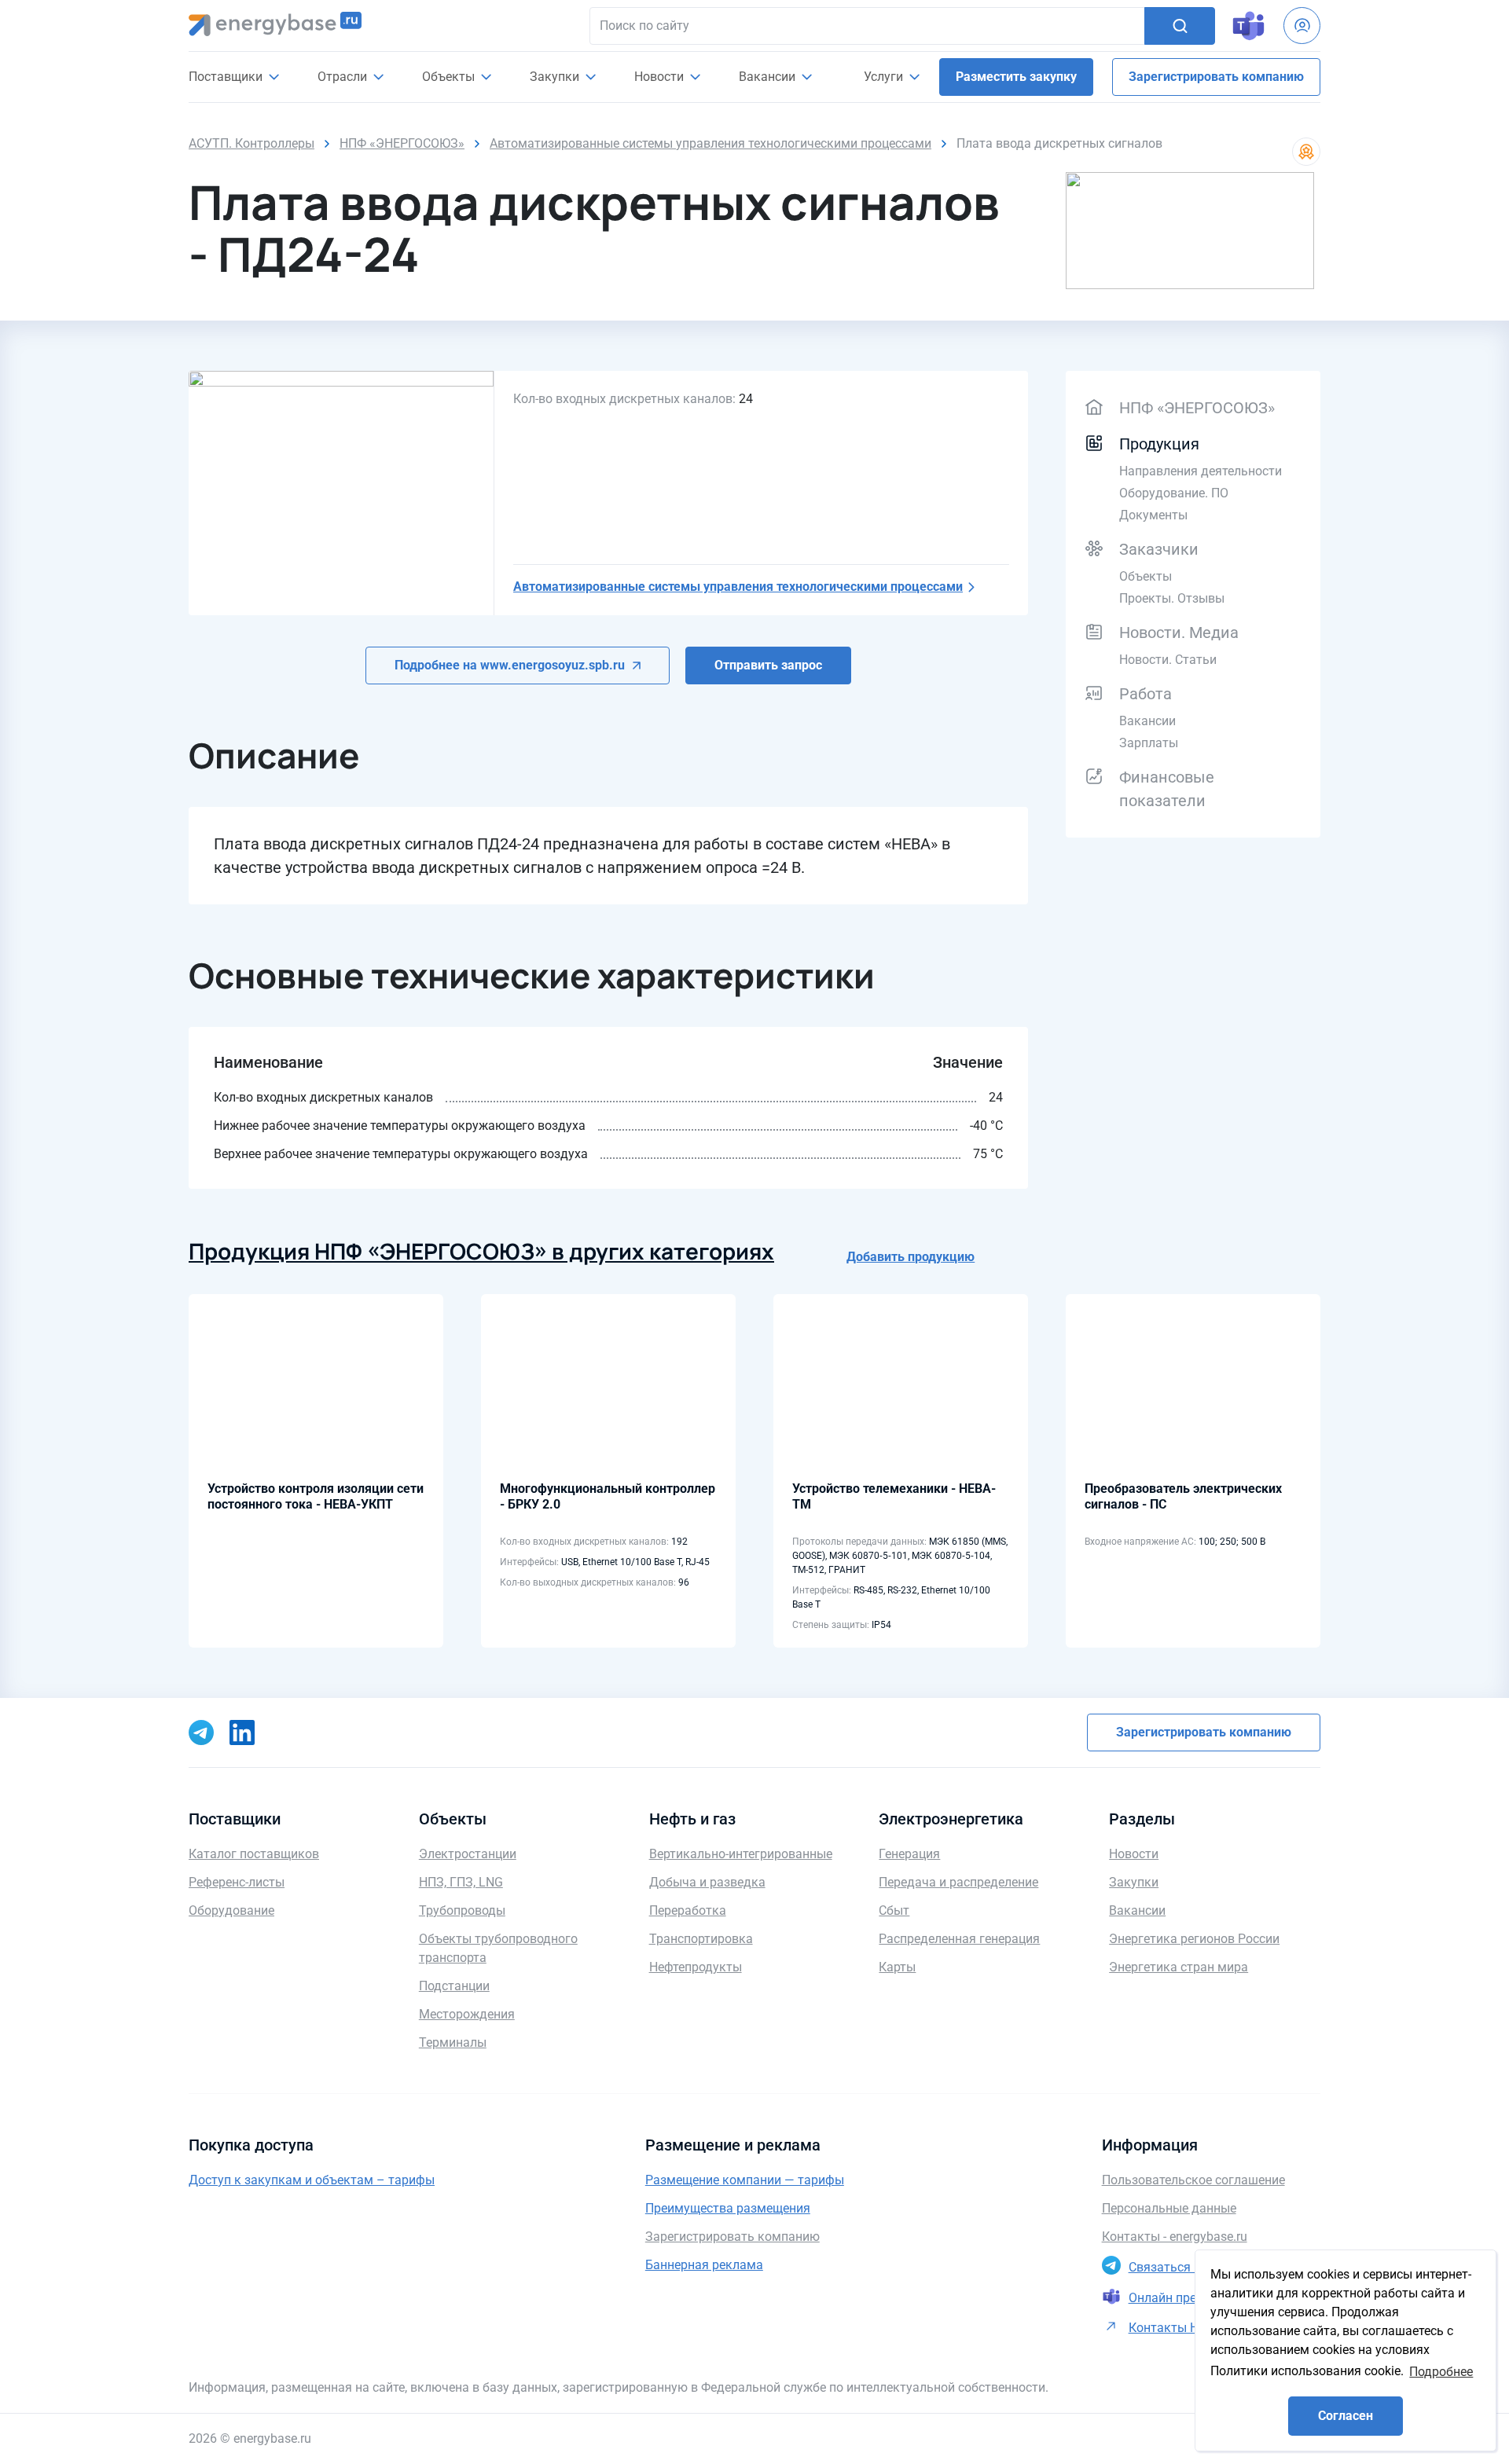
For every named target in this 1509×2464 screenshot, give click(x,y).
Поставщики (227, 77)
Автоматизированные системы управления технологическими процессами (738, 587)
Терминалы (453, 2042)
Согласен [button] (1346, 2416)
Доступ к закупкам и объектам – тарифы (312, 2180)
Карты (897, 1967)
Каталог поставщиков (254, 1854)
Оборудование (231, 1910)
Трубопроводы (462, 1910)
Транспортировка (701, 1939)
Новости (661, 77)
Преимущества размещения (728, 2208)
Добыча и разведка (707, 1882)
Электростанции (468, 1854)
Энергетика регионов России (1194, 1939)
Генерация (909, 1854)
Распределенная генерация (959, 1939)
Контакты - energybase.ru (1175, 2237)
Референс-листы (237, 1882)
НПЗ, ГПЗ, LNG (461, 1882)
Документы (1153, 515)
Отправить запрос (768, 665)
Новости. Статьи (1168, 660)
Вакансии (769, 77)
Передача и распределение (958, 1882)
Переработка (688, 1910)
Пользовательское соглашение (1193, 2180)
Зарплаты (1149, 743)
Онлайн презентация (1190, 2298)
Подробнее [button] (1441, 2372)
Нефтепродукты (696, 1967)
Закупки (556, 77)
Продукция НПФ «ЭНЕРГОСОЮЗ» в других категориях (481, 1251)
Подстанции (454, 1986)
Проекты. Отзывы (1172, 598)
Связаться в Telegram (1192, 2267)
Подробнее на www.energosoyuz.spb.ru (510, 665)
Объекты (1146, 576)
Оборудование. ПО (1174, 493)
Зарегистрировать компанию (1216, 77)
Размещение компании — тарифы (745, 2180)
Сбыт (894, 1910)
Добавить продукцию (911, 1257)
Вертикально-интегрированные (741, 1854)
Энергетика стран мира (1179, 1967)
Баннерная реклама (704, 2265)
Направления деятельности (1201, 471)
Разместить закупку (1016, 77)
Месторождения (467, 2014)
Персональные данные (1169, 2208)
